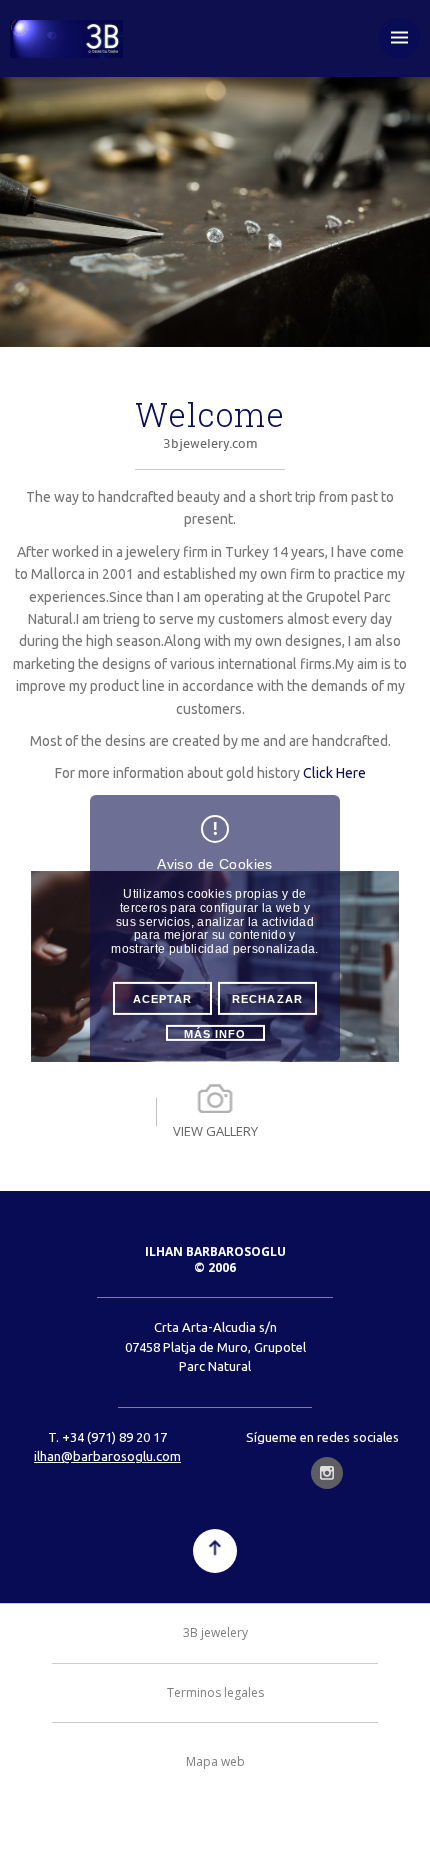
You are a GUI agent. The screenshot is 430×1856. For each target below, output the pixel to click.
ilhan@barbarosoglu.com (107, 1456)
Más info (215, 1034)
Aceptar (163, 999)
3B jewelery (215, 1632)
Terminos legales (215, 1692)
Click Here (334, 773)
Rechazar (267, 999)
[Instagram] (327, 1473)
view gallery (215, 1131)
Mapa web (215, 1761)
